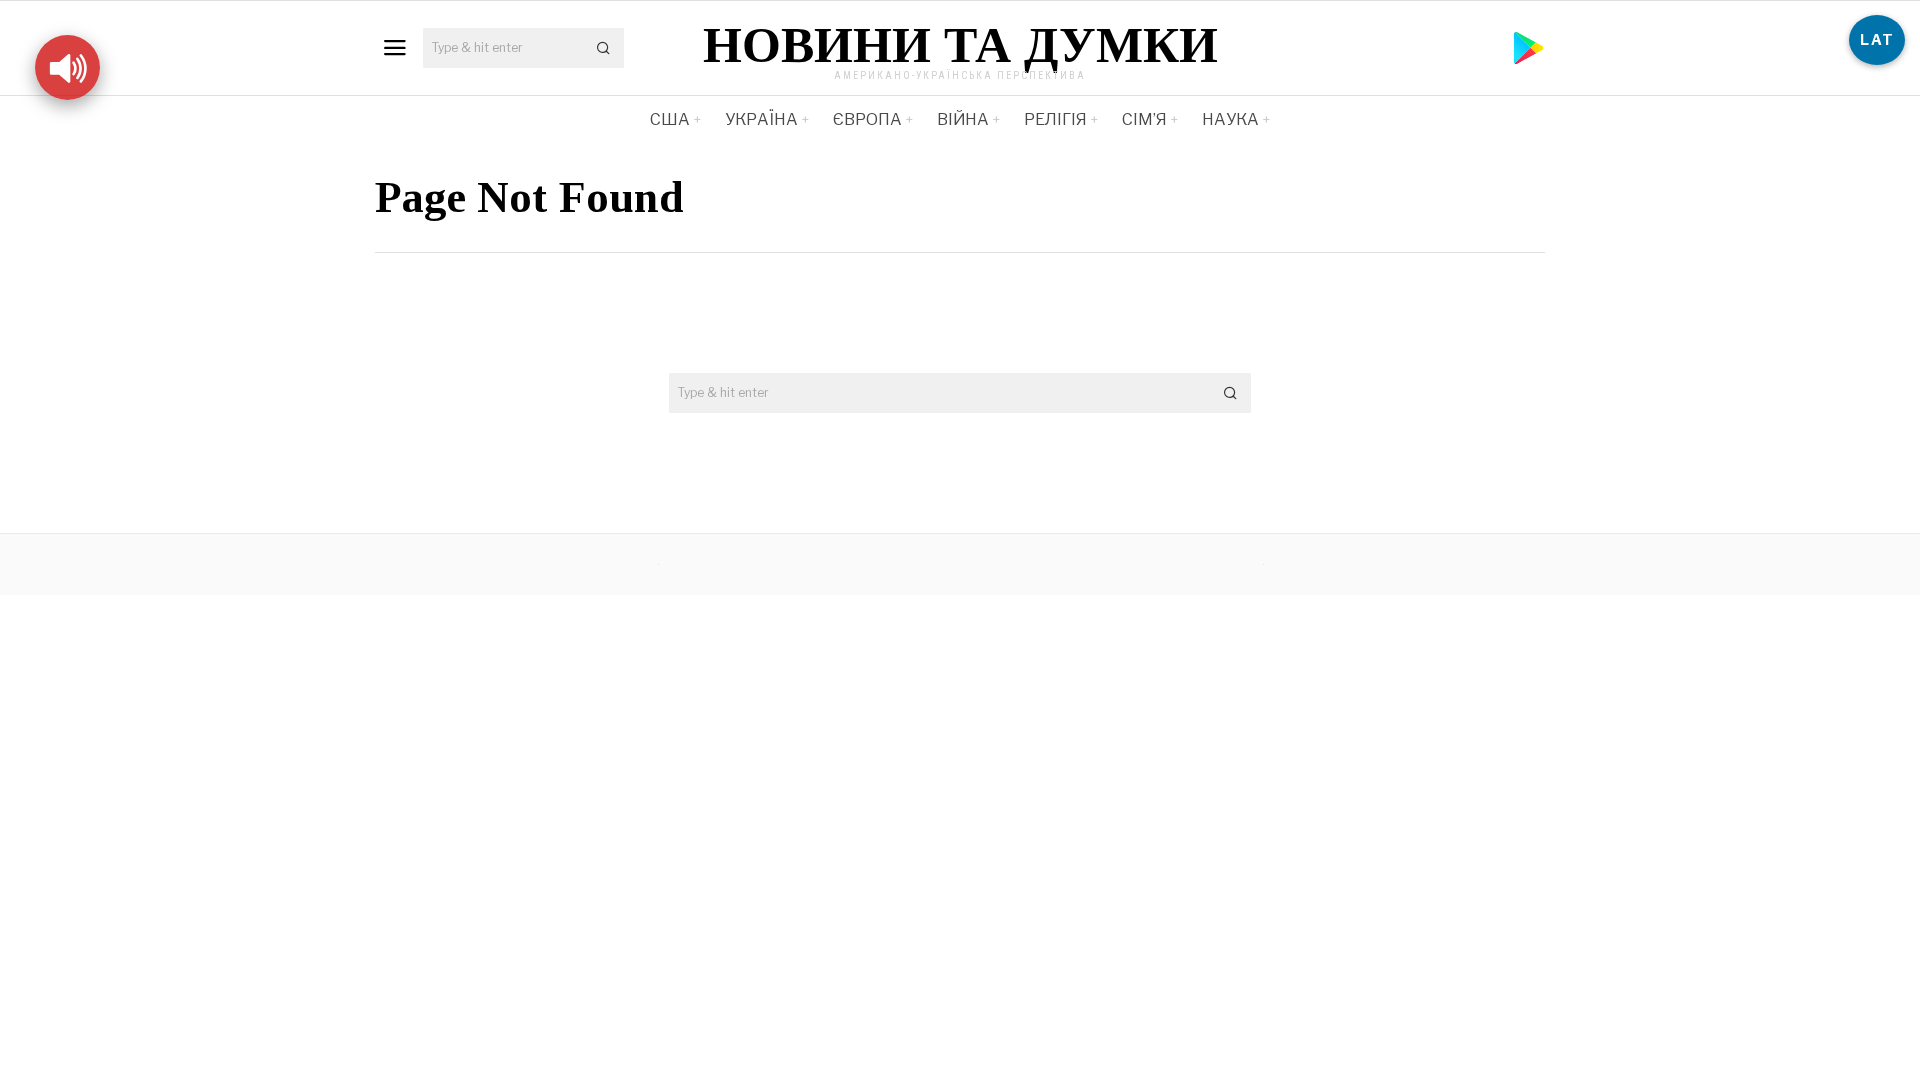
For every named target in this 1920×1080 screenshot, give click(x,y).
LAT (1877, 39)
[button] (604, 48)
